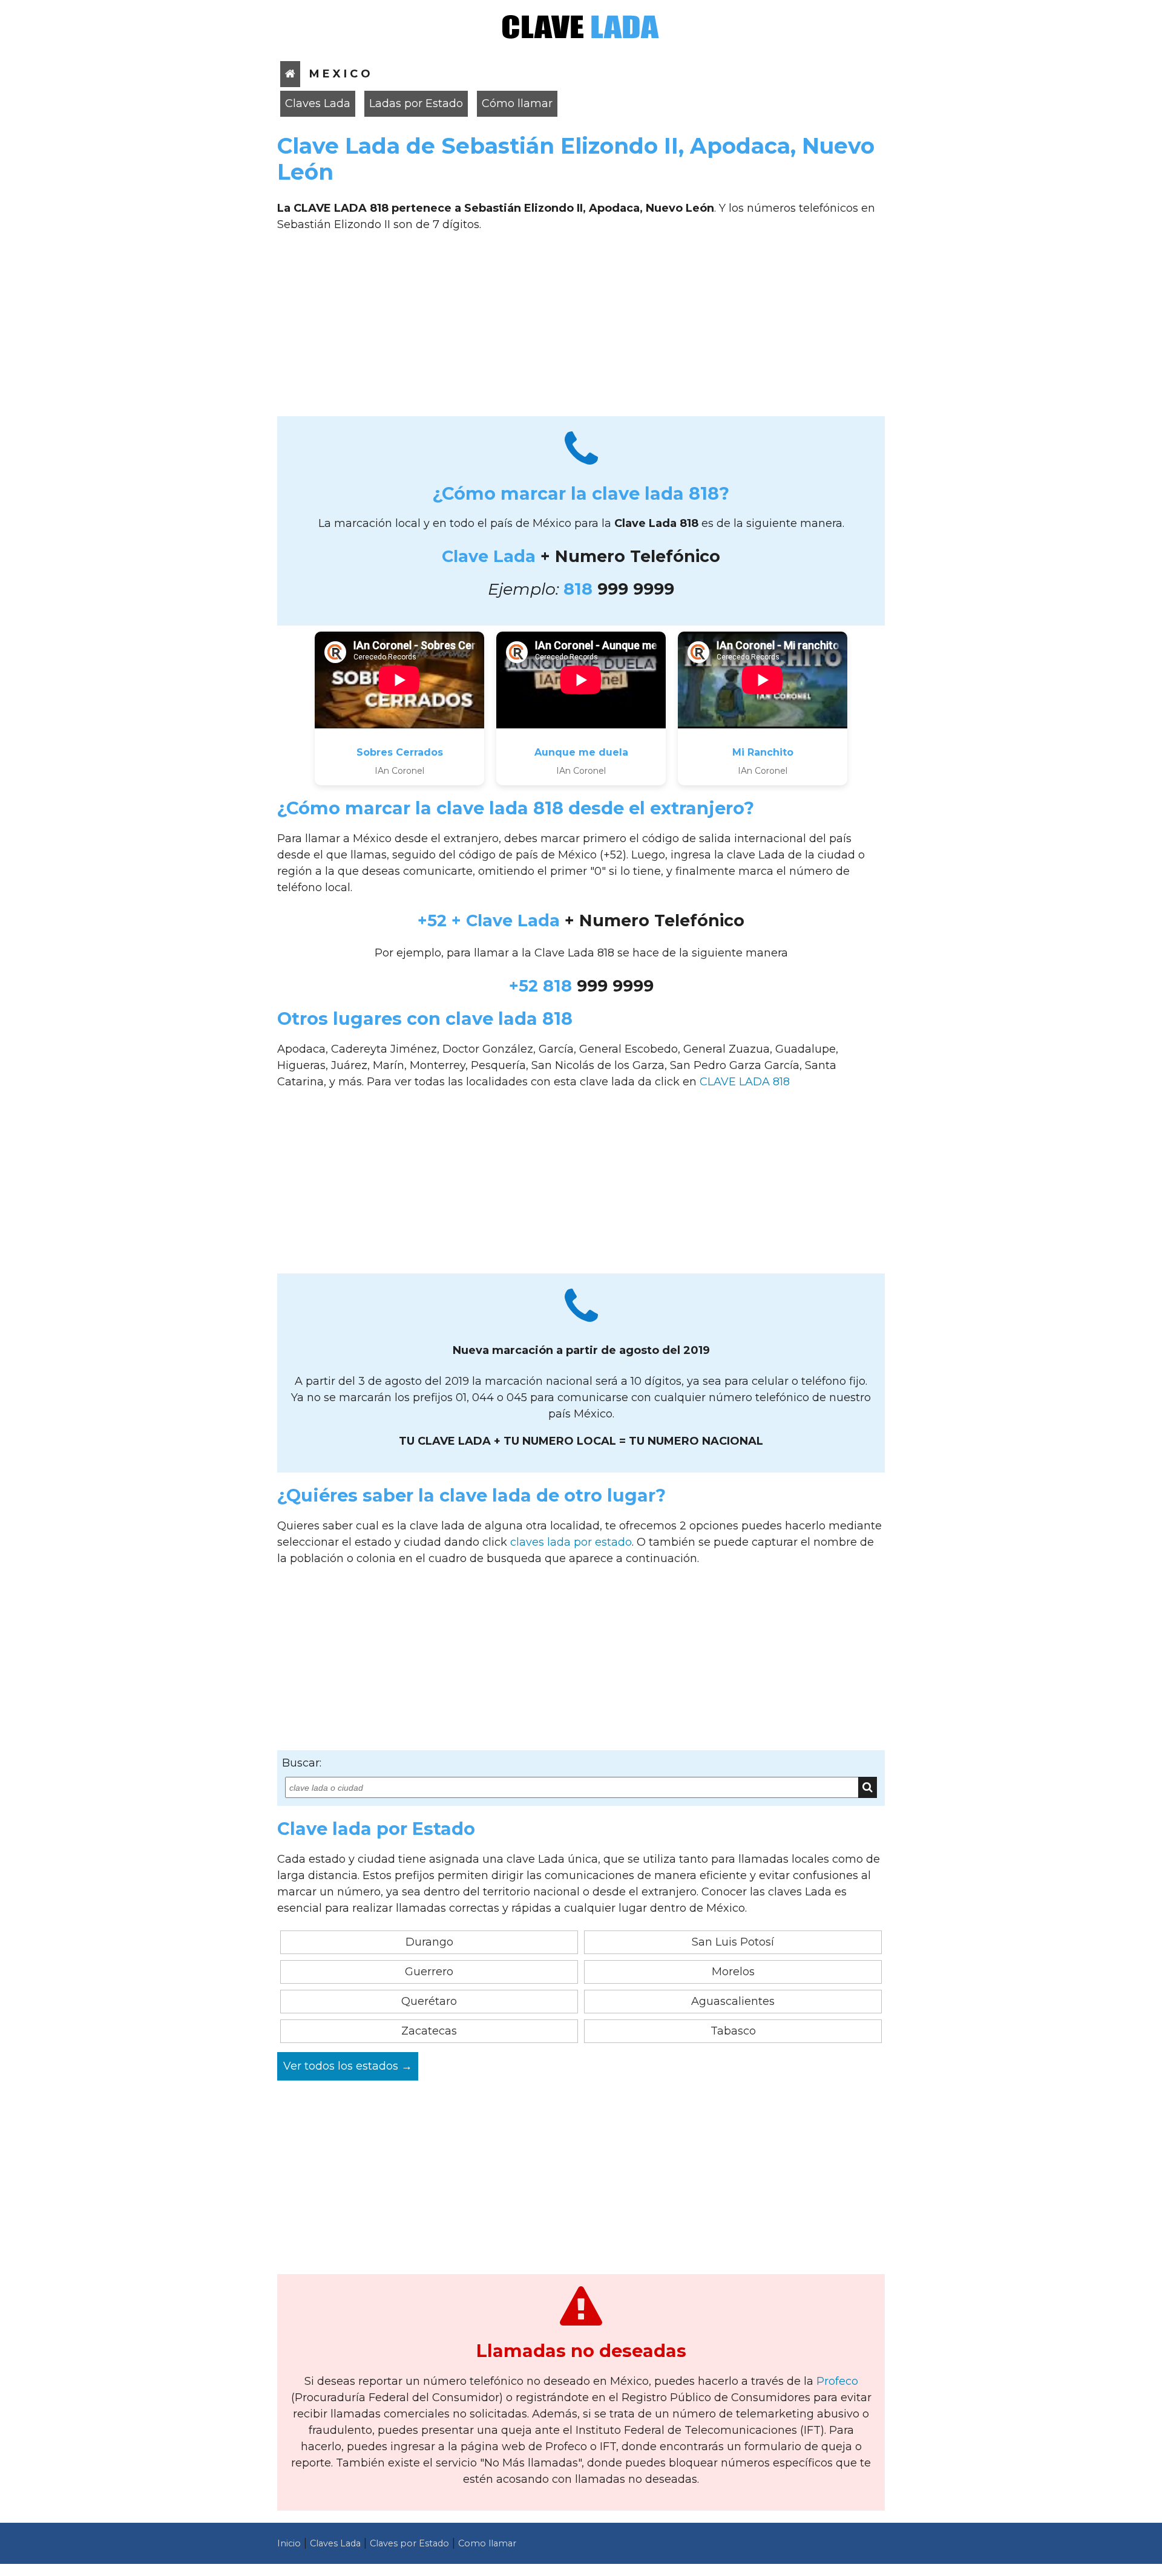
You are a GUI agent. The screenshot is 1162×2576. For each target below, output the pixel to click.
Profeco (837, 2381)
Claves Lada (318, 103)
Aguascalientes (733, 2001)
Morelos (733, 1972)
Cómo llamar (517, 103)
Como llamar (487, 2543)
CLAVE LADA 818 (745, 1082)
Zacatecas (429, 2031)
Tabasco (733, 2031)
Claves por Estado (409, 2543)
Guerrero (429, 1972)
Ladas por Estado (416, 103)
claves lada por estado (571, 1542)
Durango (429, 1942)
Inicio (289, 2543)
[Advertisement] (581, 329)
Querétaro (429, 2001)
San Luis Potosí (733, 1942)
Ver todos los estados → (348, 2066)
